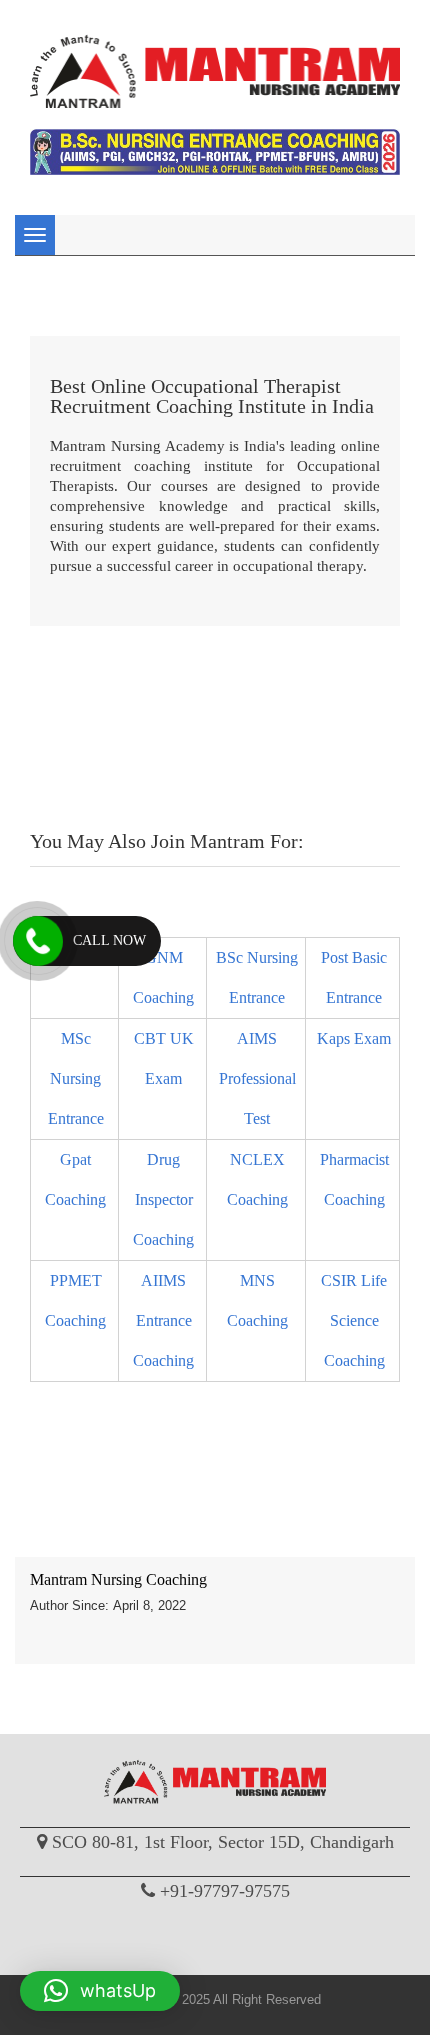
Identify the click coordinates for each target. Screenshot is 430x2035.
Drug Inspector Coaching (163, 1199)
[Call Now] (38, 941)
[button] (100, 1991)
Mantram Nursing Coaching (118, 1579)
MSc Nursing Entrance (76, 1078)
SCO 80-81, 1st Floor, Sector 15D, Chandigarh (223, 1842)
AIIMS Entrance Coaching (163, 1320)
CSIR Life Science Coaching (354, 1320)
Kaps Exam (354, 1038)
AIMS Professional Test (257, 1078)
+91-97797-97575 (225, 1891)
